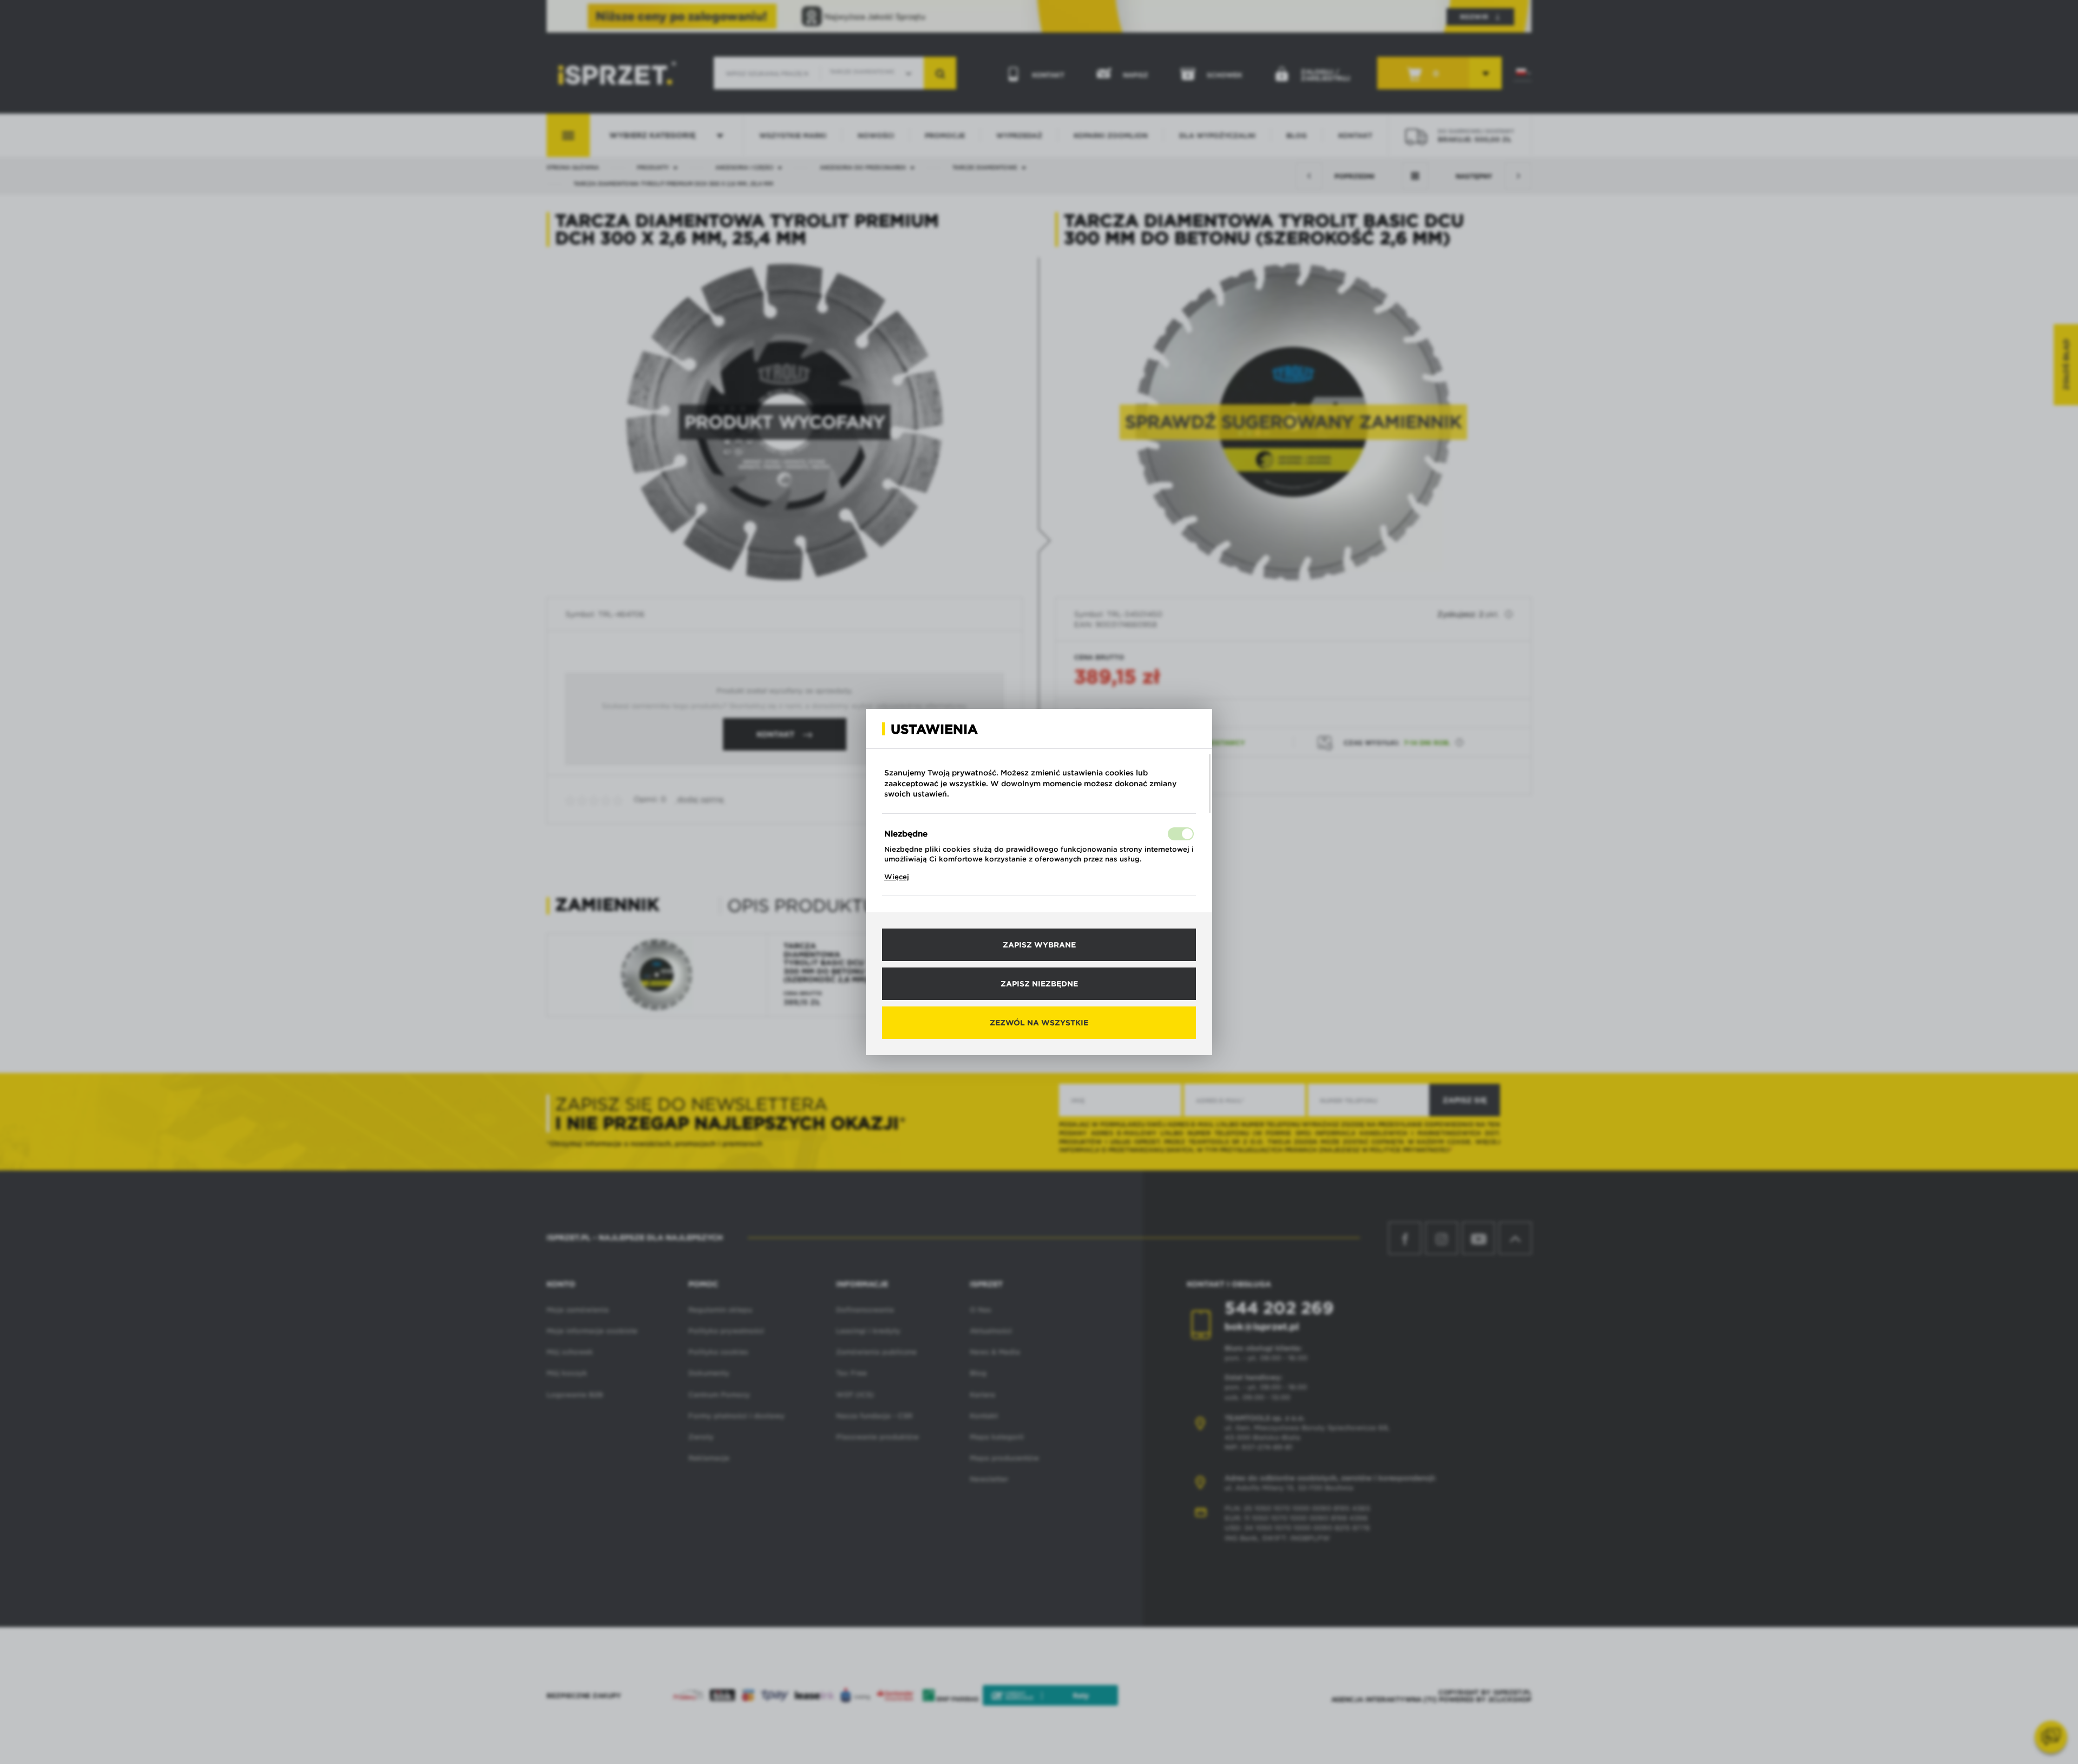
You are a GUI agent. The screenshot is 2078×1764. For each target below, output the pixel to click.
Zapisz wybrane (1039, 945)
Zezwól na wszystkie (1039, 1023)
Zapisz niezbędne (1039, 984)
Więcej (897, 877)
